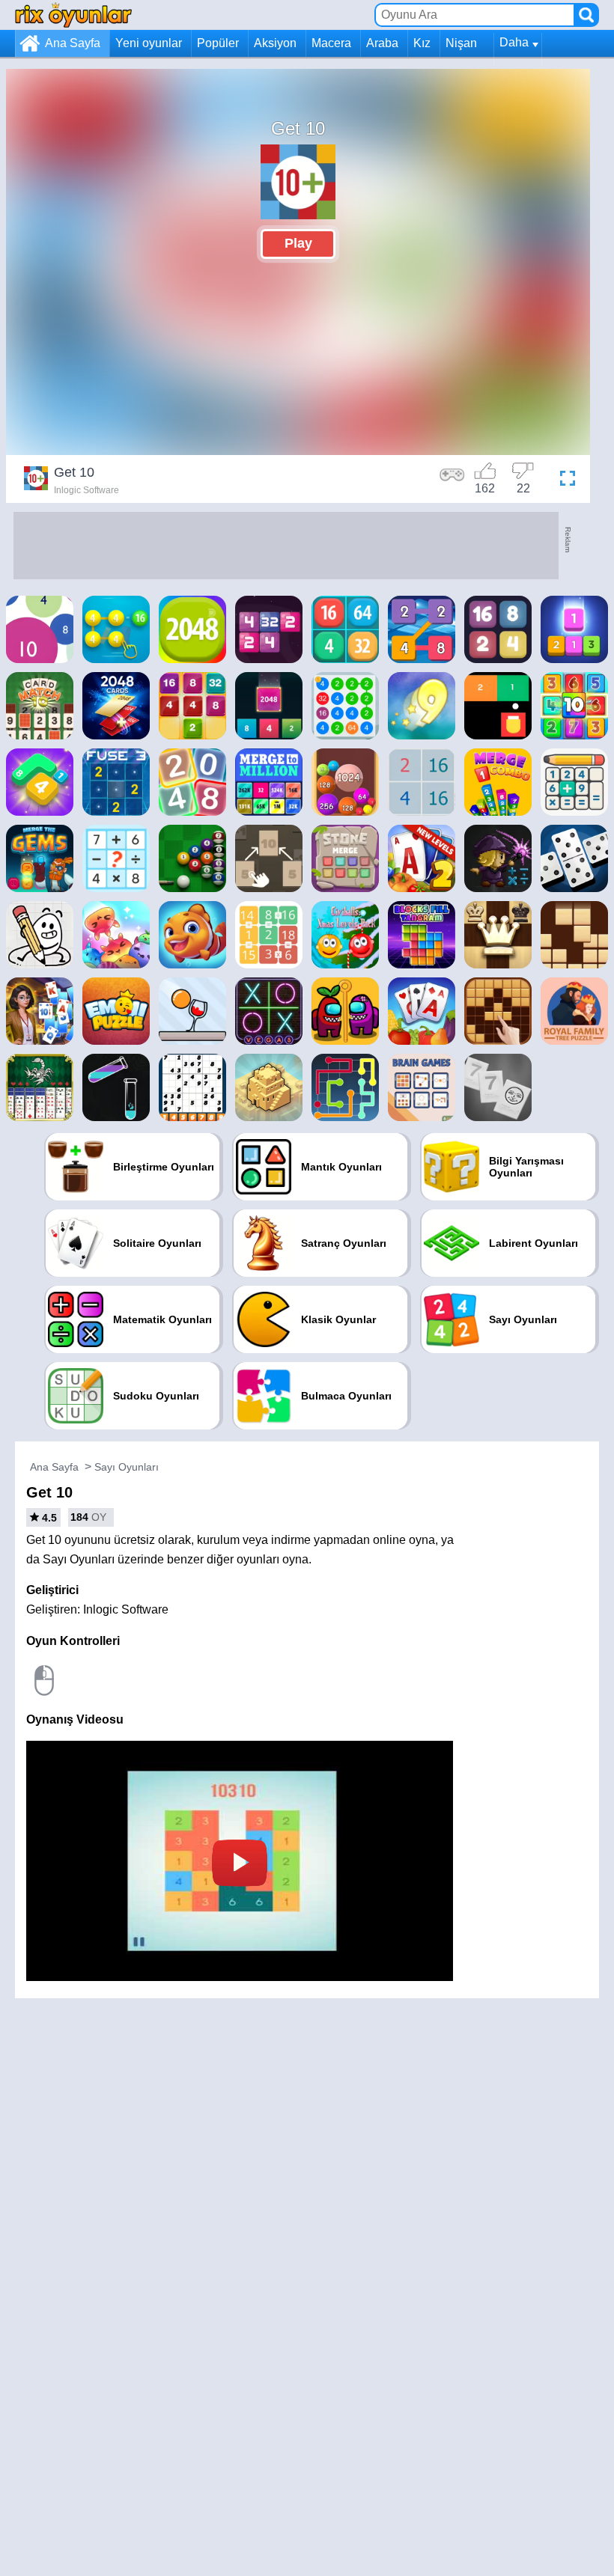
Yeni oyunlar (149, 43)
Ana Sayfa (73, 43)
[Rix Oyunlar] (73, 15)
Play (298, 243)
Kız (422, 43)
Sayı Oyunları (127, 1467)
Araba (382, 43)
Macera (331, 43)
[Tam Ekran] (564, 480)
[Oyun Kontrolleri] (452, 480)
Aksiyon (275, 43)
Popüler (218, 43)
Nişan (461, 43)
